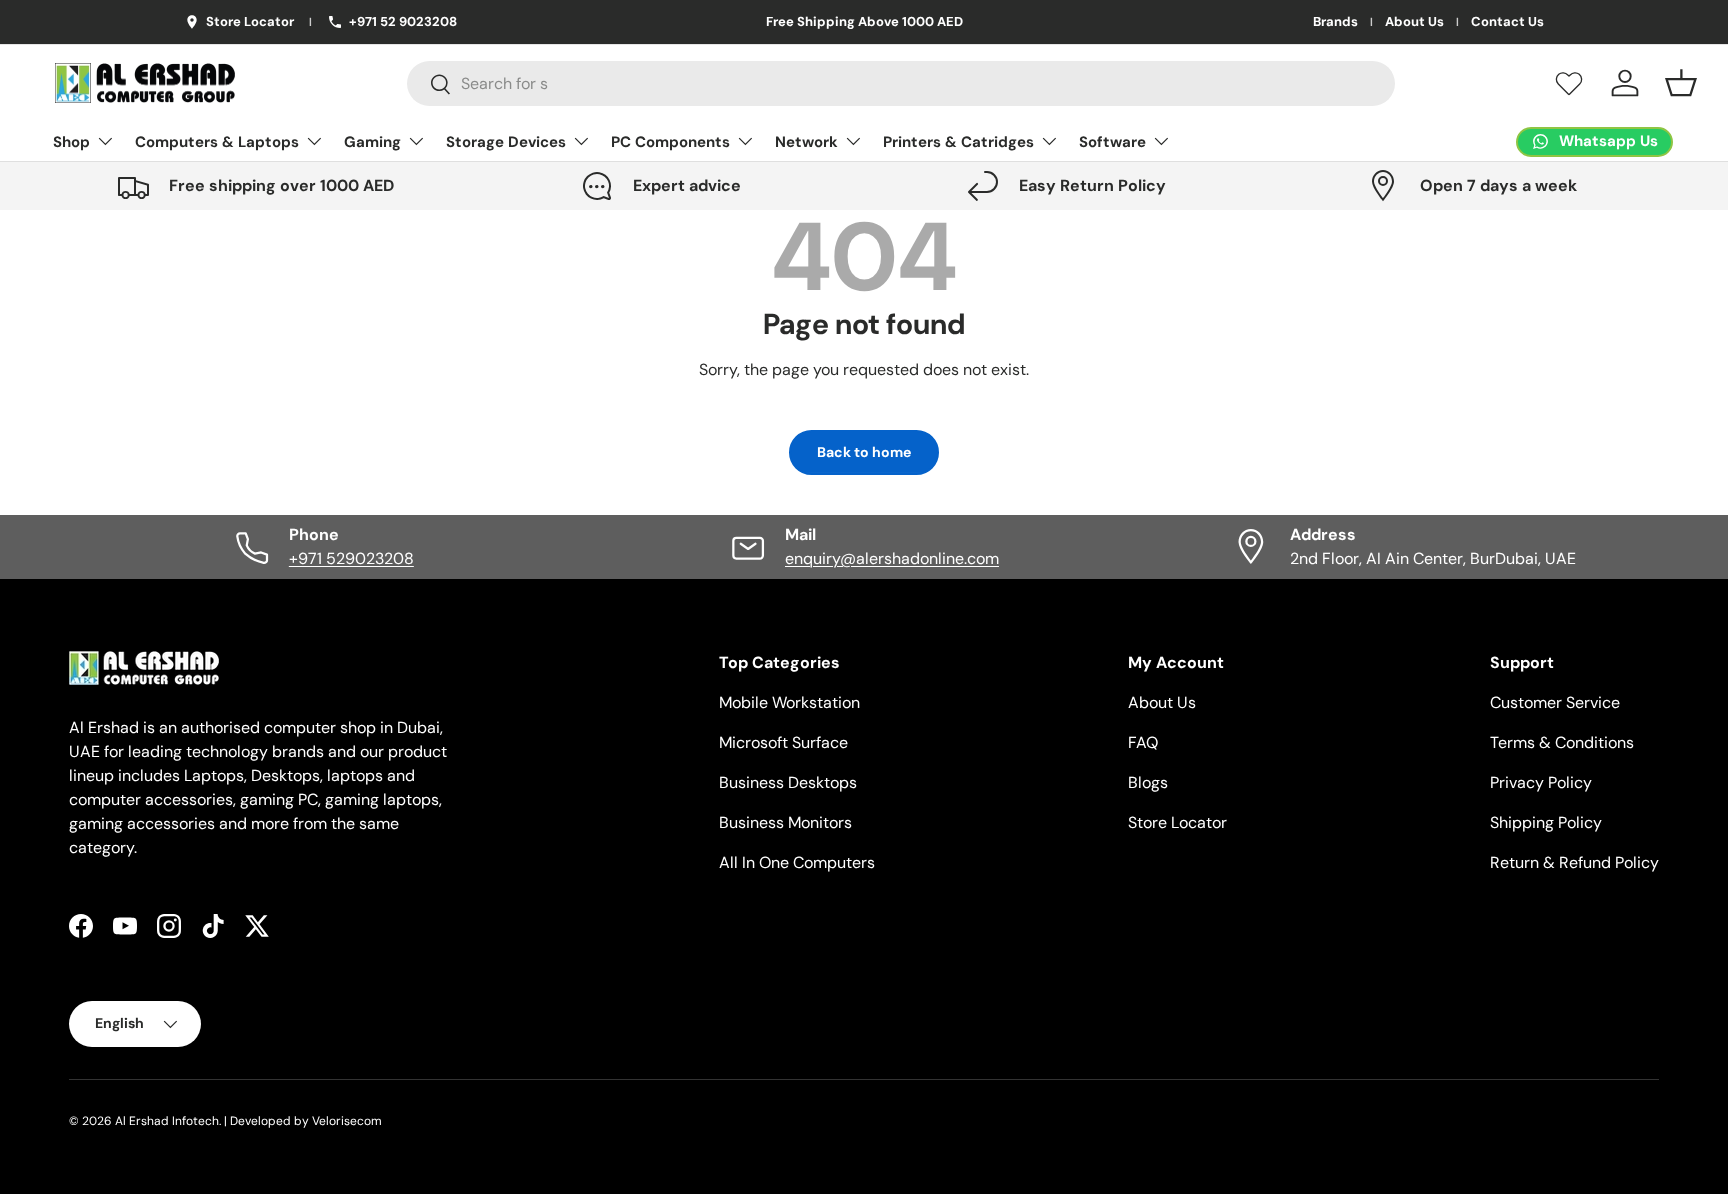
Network (806, 142)
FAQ (1143, 742)
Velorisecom (347, 1121)
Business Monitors (785, 822)
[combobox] (901, 83)
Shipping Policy (1546, 822)
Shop (71, 142)
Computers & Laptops (217, 142)
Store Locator (1177, 822)
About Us (1414, 22)
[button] (1681, 83)
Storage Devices (506, 142)
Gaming (372, 142)
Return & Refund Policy (1574, 862)
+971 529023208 (351, 558)
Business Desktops (788, 782)
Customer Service (1555, 702)
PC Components (670, 142)
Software (1112, 142)
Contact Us (1507, 22)
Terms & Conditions (1562, 742)
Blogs (1148, 782)
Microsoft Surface (783, 742)
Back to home (864, 452)
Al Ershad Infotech (167, 1121)
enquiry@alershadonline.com (892, 558)
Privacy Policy (1541, 782)
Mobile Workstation (789, 702)
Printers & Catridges (958, 142)
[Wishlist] (1569, 83)
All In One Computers (797, 862)
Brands (1335, 22)
